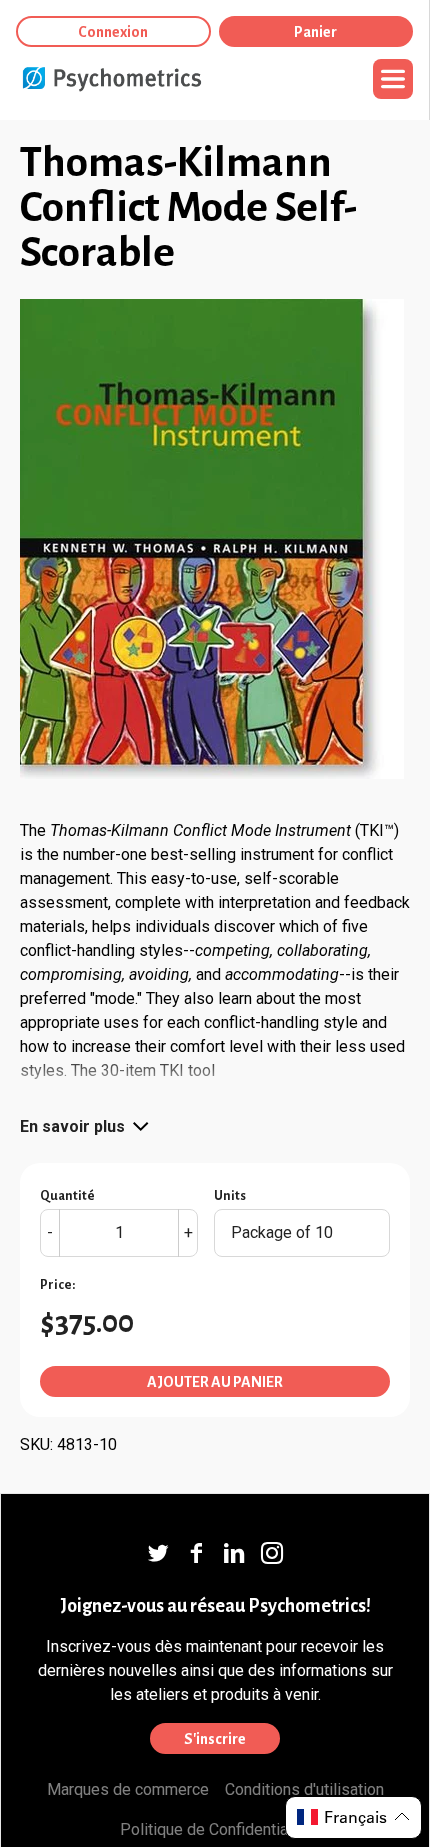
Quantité (67, 1196)
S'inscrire (215, 1739)
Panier (315, 32)
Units (230, 1196)
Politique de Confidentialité (215, 1829)
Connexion (113, 32)
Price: (57, 1285)
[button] (353, 1817)
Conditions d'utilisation (304, 1789)
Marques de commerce (128, 1789)
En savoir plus (72, 1126)
